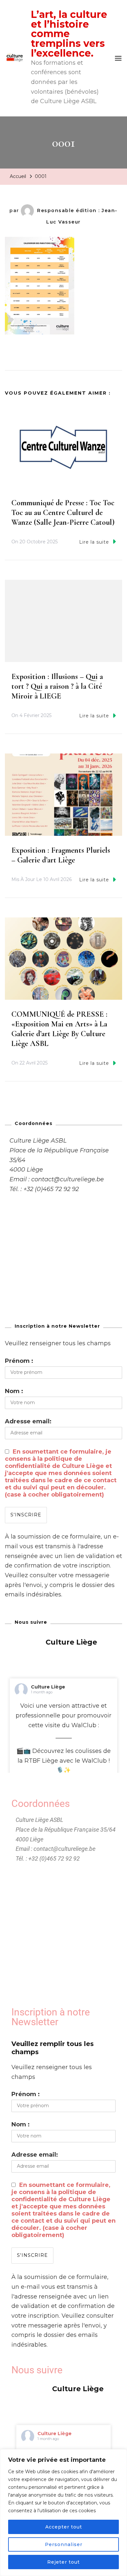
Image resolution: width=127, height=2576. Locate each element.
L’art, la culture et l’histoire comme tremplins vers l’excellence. (69, 34)
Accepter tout (64, 2527)
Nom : (14, 1391)
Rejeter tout (63, 2562)
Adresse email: (28, 1421)
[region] (63, 2513)
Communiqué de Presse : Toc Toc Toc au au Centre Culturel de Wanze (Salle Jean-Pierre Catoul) (63, 513)
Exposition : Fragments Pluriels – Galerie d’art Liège (61, 855)
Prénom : (19, 1361)
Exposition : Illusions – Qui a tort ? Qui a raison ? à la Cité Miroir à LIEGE (57, 686)
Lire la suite (94, 542)
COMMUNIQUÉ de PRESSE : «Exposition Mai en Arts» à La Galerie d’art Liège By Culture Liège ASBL (59, 1029)
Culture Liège (48, 1687)
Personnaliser (64, 2544)
